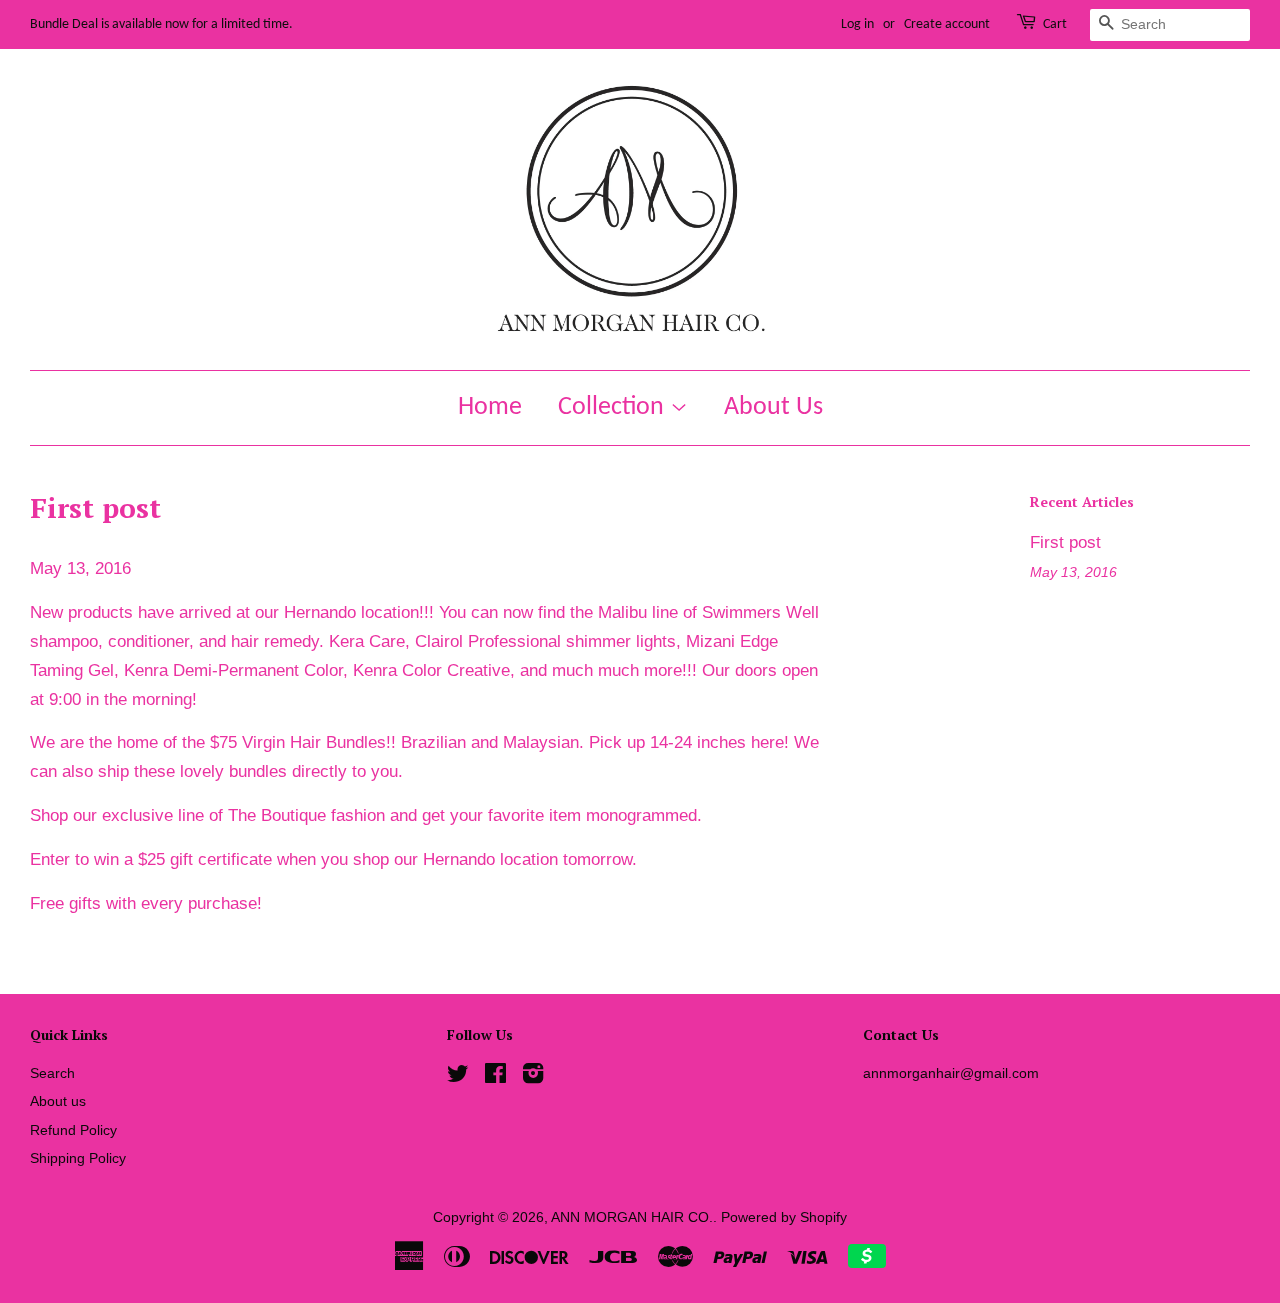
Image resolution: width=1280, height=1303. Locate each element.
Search (52, 1073)
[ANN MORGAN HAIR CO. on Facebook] (495, 1077)
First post (1065, 542)
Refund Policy (73, 1130)
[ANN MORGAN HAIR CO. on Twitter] (458, 1077)
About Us (773, 407)
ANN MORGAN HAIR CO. (632, 1217)
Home (490, 407)
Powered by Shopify (784, 1217)
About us (58, 1101)
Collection (614, 407)
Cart (1055, 24)
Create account (947, 24)
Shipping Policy (78, 1158)
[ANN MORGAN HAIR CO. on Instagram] (533, 1077)
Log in (857, 24)
